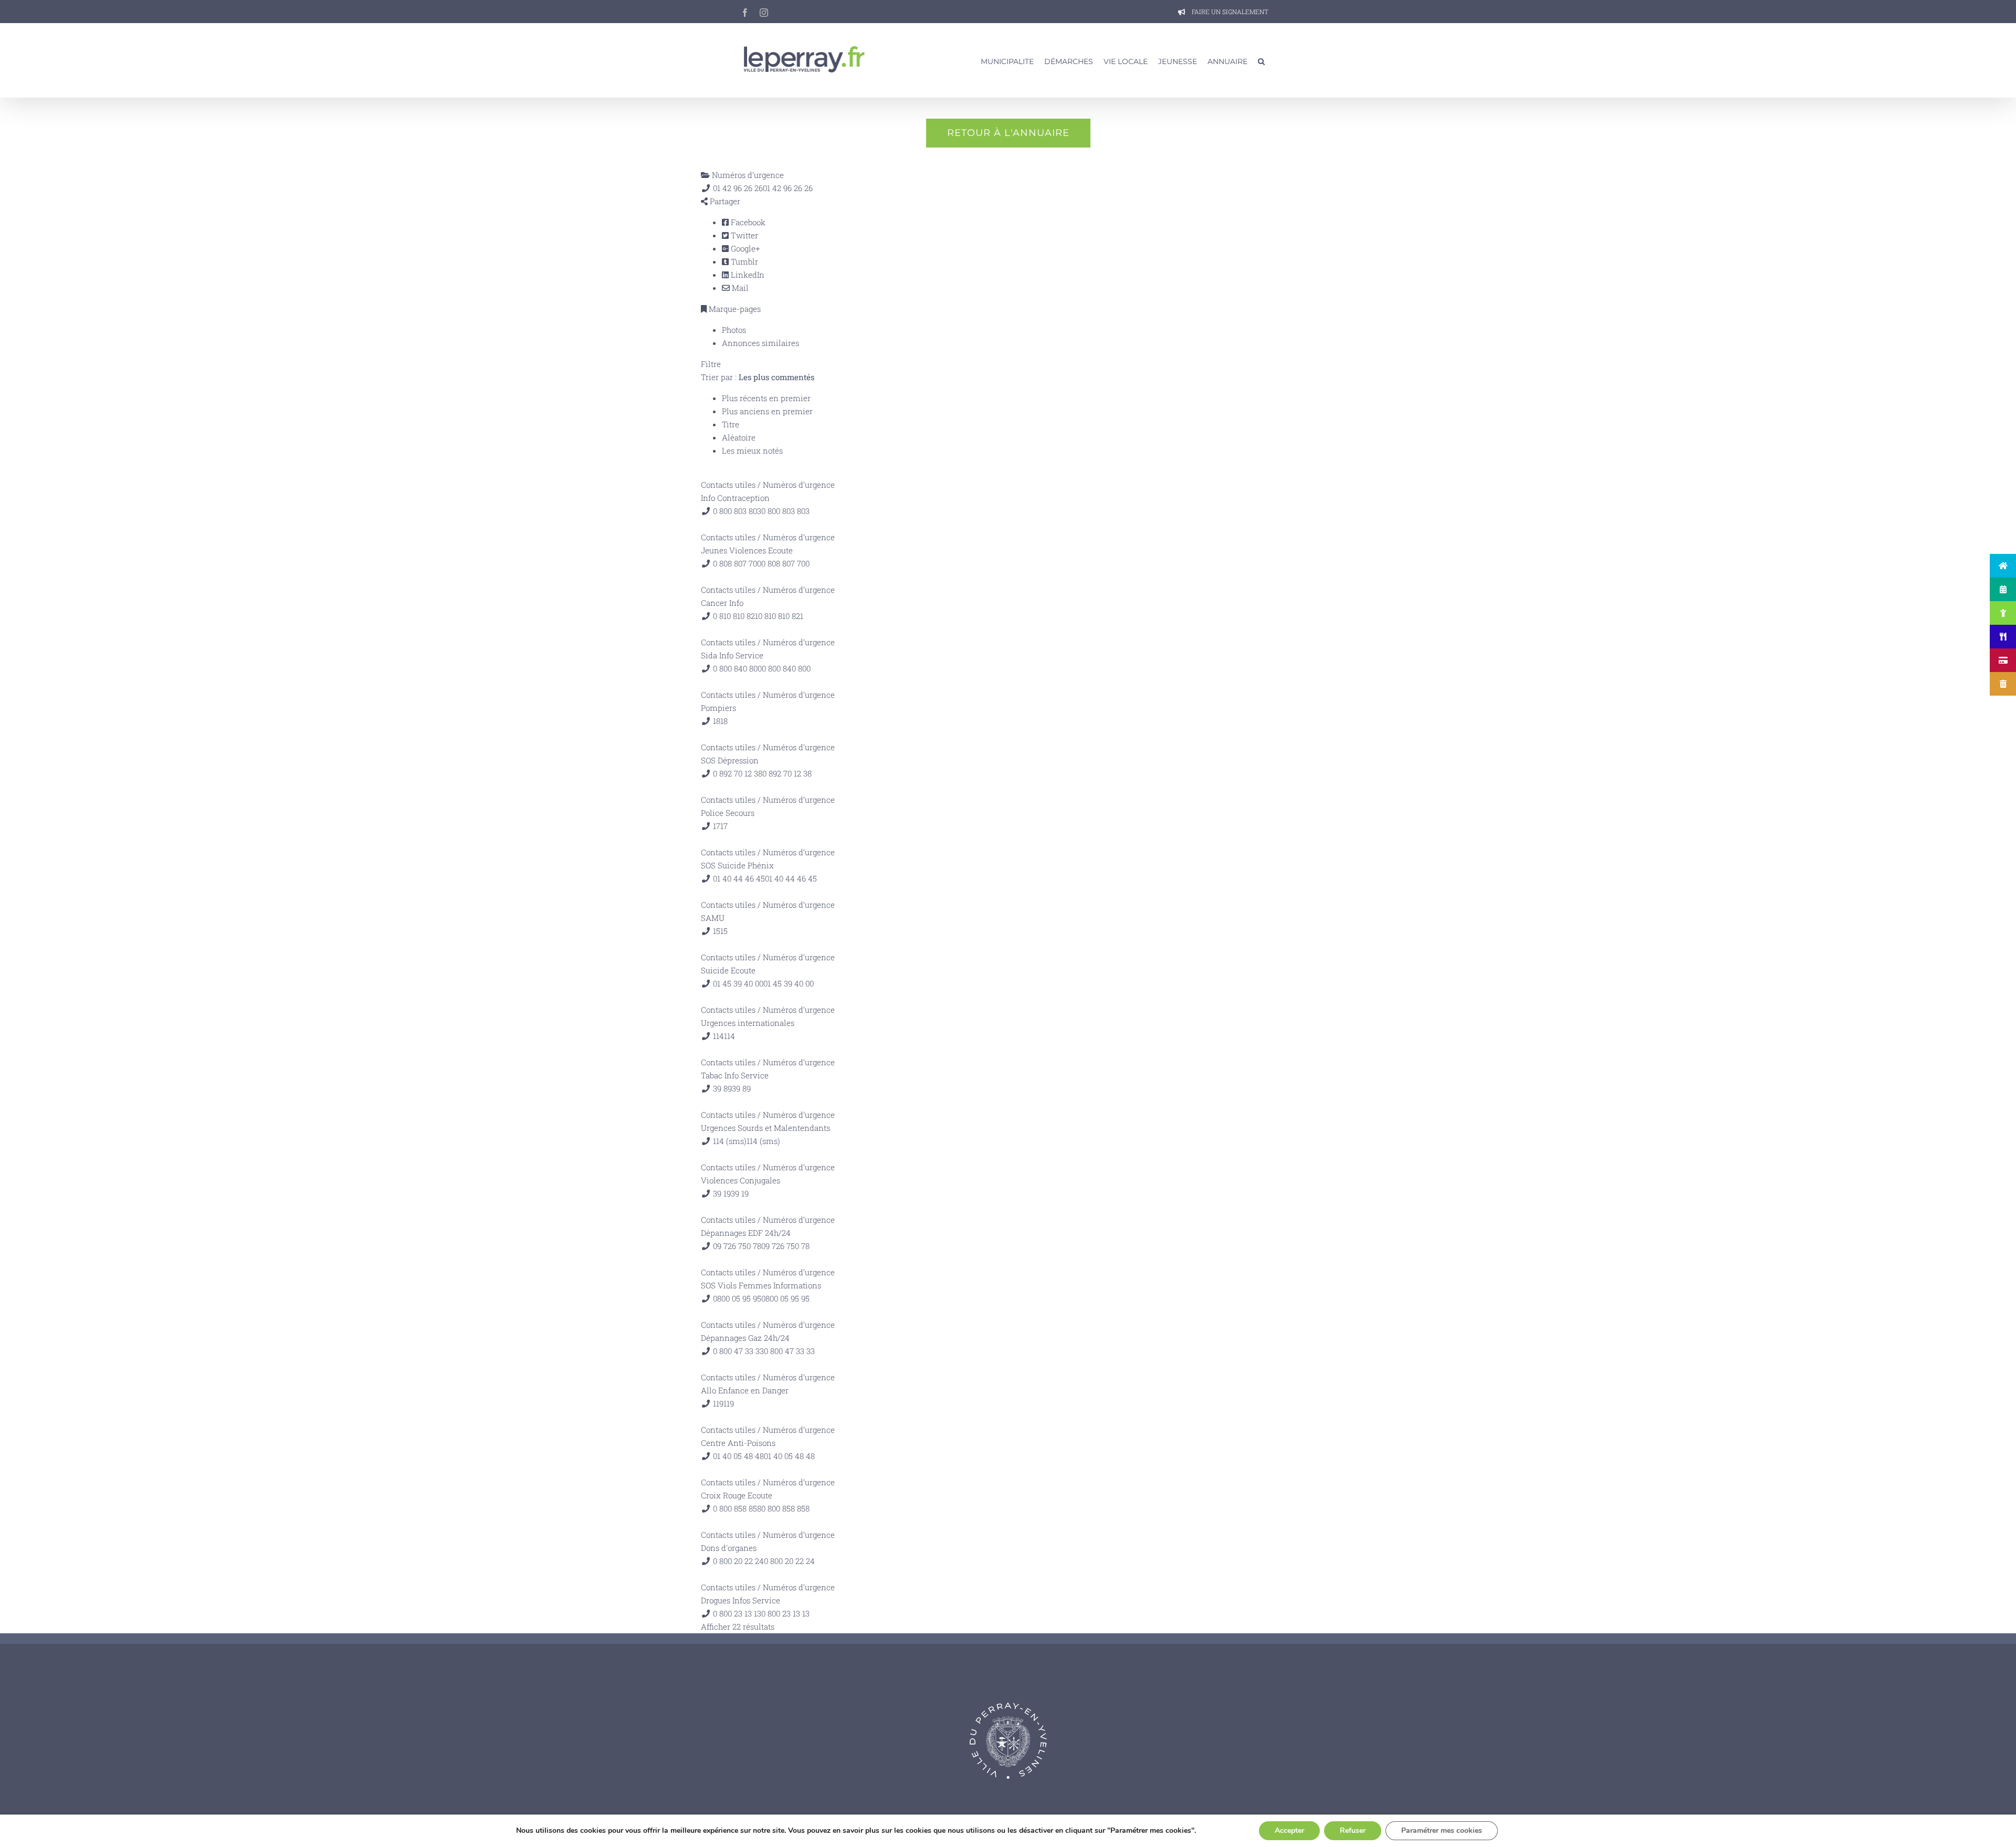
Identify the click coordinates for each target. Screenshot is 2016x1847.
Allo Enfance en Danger (745, 1390)
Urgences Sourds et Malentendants (765, 1128)
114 (729, 1036)
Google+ (744, 248)
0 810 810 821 (781, 616)
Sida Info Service (732, 655)
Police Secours (728, 813)
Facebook (747, 222)
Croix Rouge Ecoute (737, 1495)
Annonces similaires (760, 343)
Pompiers (718, 708)
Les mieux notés (752, 450)
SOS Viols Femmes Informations (761, 1285)
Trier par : (758, 377)
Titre (731, 424)
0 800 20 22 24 (789, 1561)
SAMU (713, 918)
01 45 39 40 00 (789, 983)
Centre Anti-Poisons (738, 1443)
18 (724, 721)
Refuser (1353, 1830)
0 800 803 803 (785, 511)
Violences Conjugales (741, 1180)
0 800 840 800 (786, 668)
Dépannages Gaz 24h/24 (745, 1338)
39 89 (741, 1088)
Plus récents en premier (766, 398)
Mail (739, 288)
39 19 (740, 1193)
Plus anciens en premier (767, 411)
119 (729, 1403)
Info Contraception (735, 498)
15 (724, 931)
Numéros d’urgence (747, 175)
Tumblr (743, 261)
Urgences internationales (748, 1023)
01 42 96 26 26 (788, 188)
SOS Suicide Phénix (737, 865)
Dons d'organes (729, 1548)
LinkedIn (747, 275)
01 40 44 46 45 (791, 878)
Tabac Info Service (735, 1075)
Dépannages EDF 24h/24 (746, 1233)
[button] (1261, 60)
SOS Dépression (730, 760)
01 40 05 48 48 (789, 1456)
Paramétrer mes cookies (1442, 1830)
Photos (734, 330)
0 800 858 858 (785, 1508)
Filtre (711, 364)
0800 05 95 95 (785, 1298)
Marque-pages (734, 309)
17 (724, 826)
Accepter (1289, 1830)
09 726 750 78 (785, 1246)
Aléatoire (739, 437)
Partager (724, 201)
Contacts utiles (728, 485)
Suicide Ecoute (728, 970)
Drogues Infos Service (741, 1600)
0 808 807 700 (785, 563)
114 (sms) (763, 1141)
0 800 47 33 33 (789, 1351)
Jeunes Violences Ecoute (747, 550)
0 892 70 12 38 (787, 773)
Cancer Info (722, 603)
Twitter (743, 235)
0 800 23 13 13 (785, 1613)
